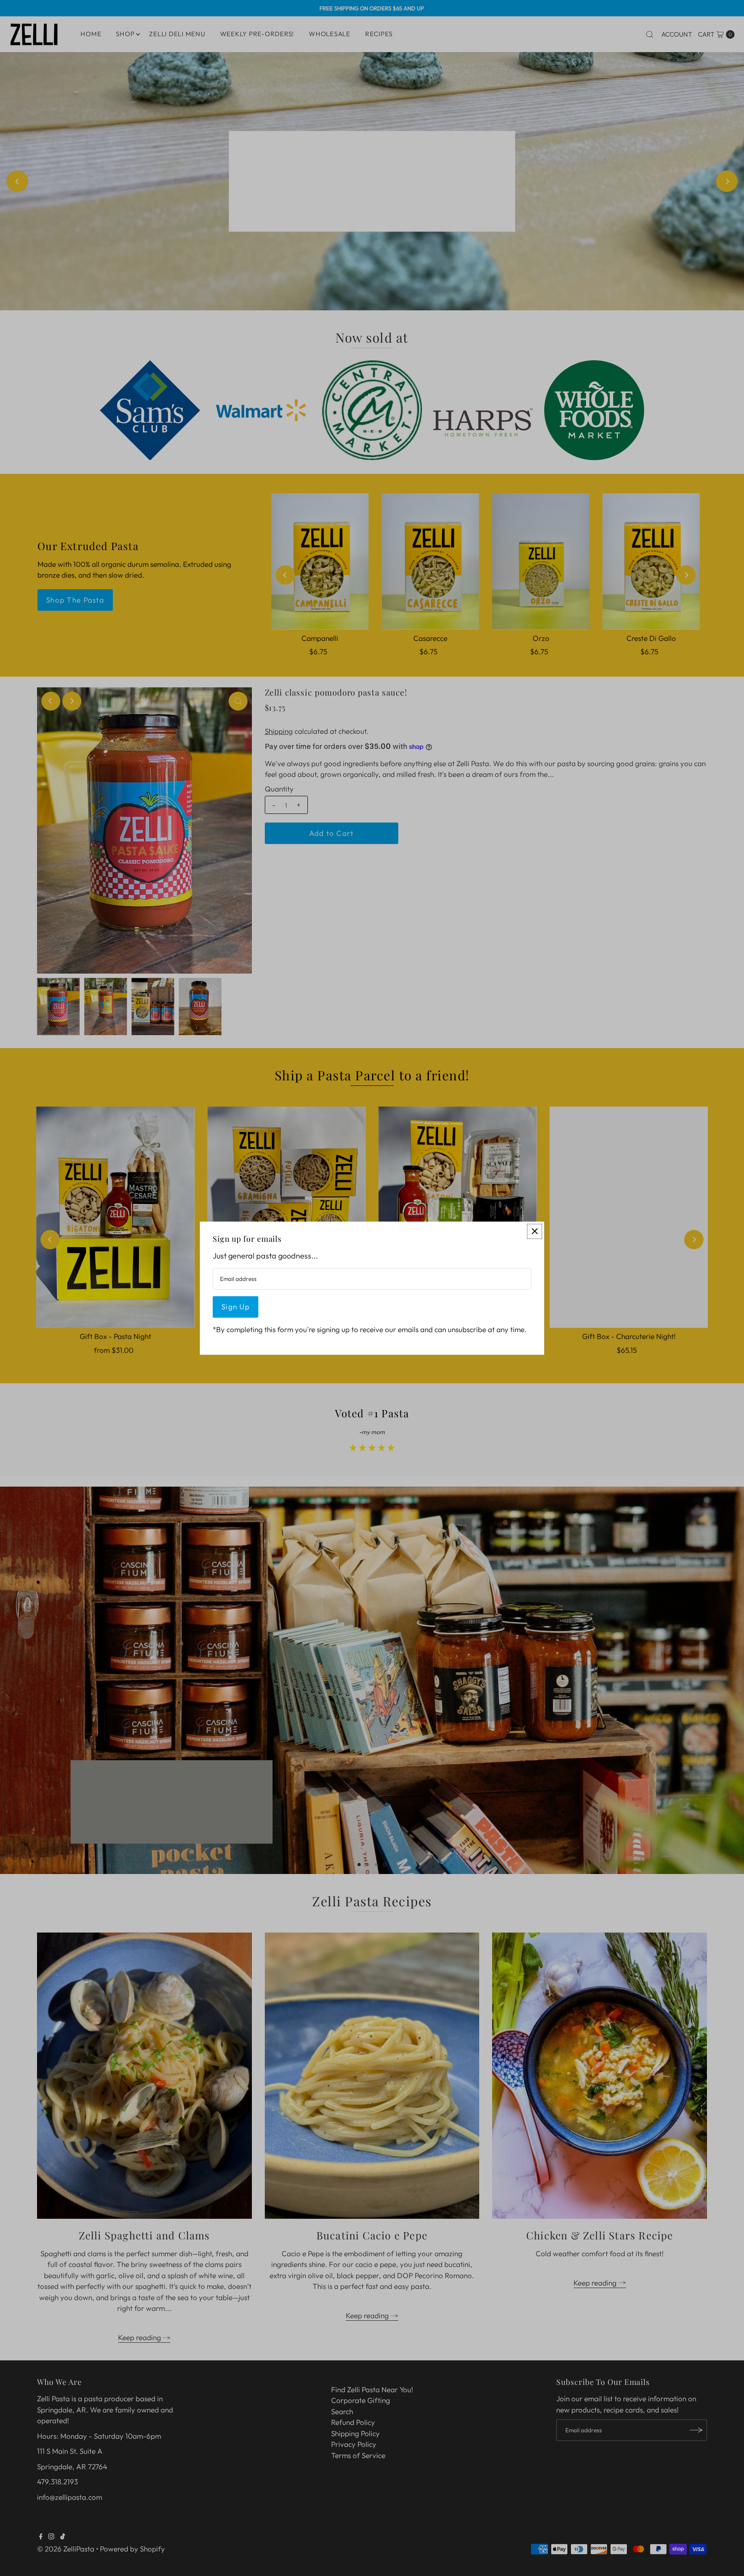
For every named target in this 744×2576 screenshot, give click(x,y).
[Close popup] (535, 1231)
